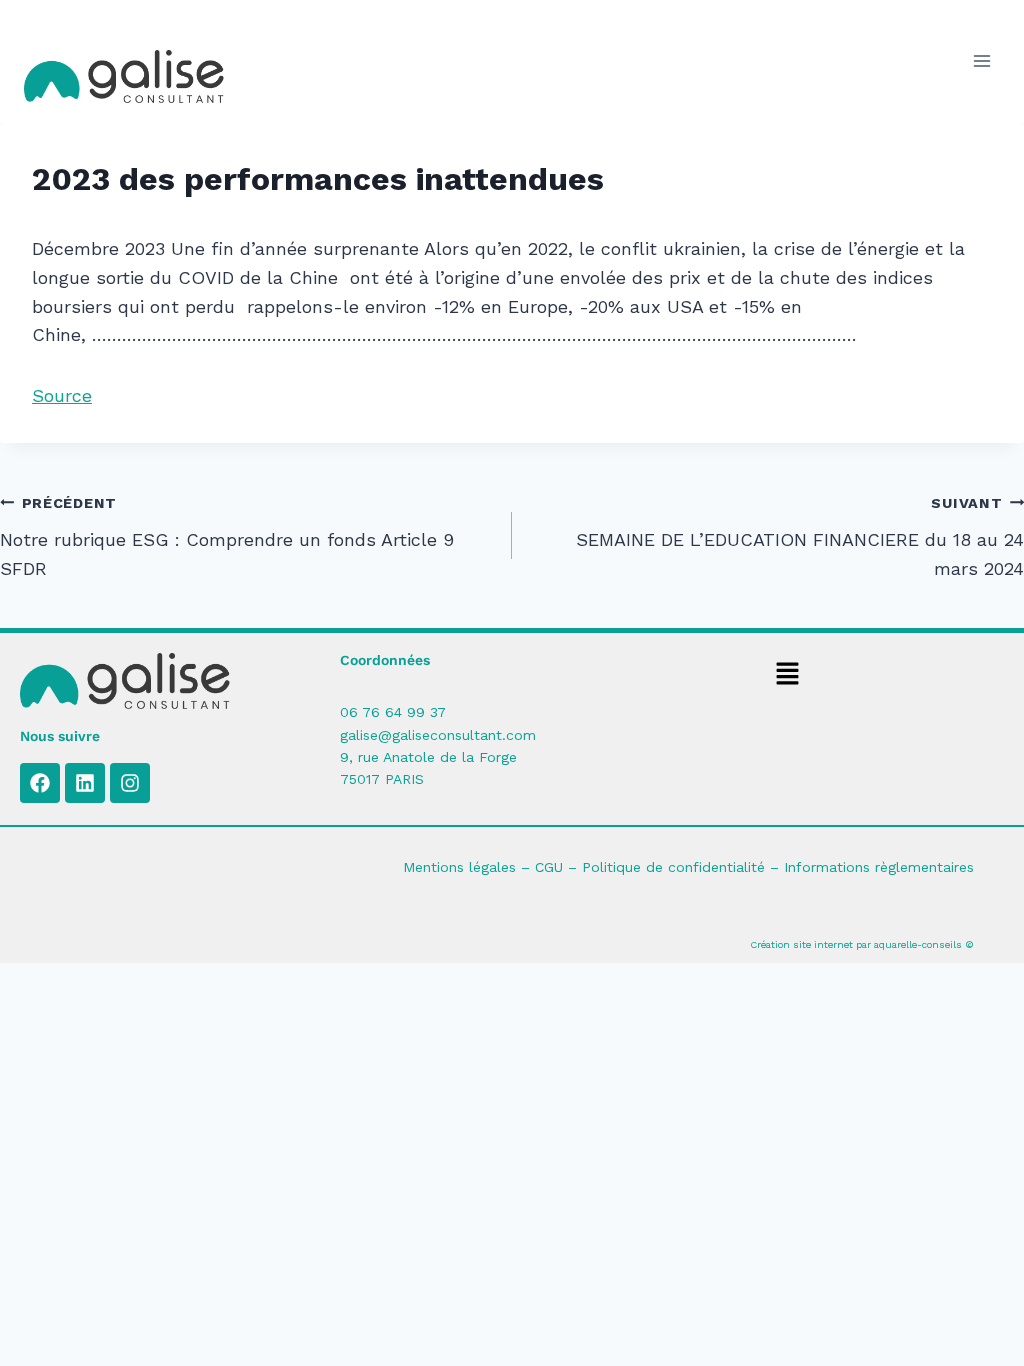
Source (62, 395)
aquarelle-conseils (918, 944)
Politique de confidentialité (673, 867)
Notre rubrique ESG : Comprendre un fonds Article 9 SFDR (227, 537)
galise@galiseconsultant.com (438, 735)
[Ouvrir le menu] (981, 61)
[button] (788, 675)
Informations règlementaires (879, 867)
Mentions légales (459, 867)
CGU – (558, 867)
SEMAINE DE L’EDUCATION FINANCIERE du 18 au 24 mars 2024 (800, 537)
